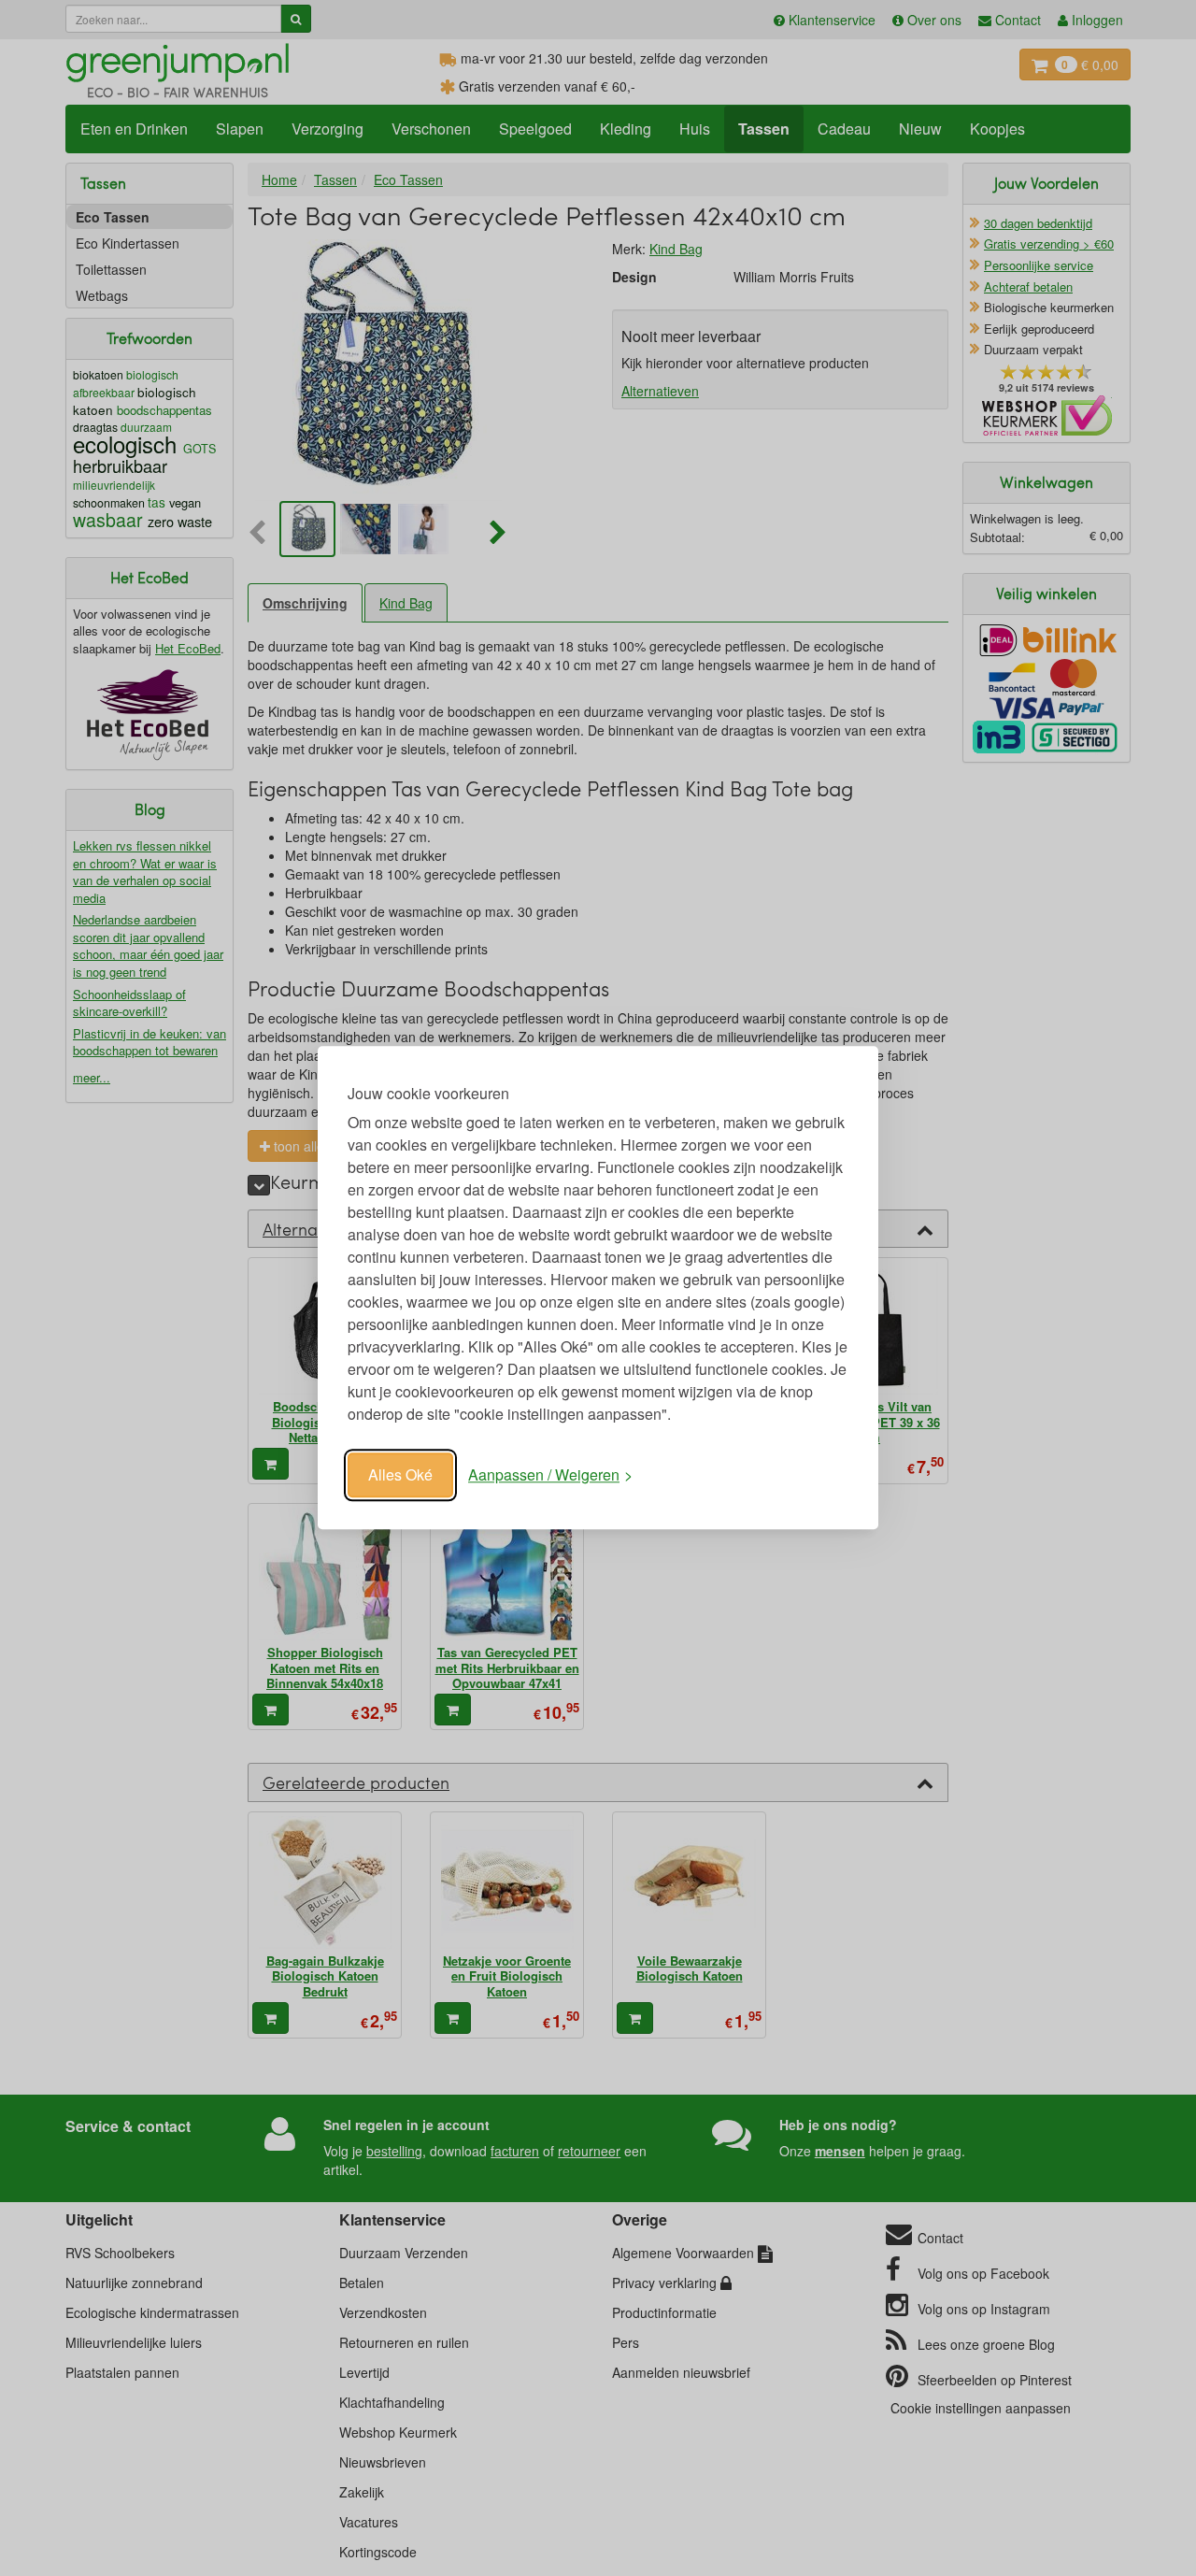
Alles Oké (400, 1474)
